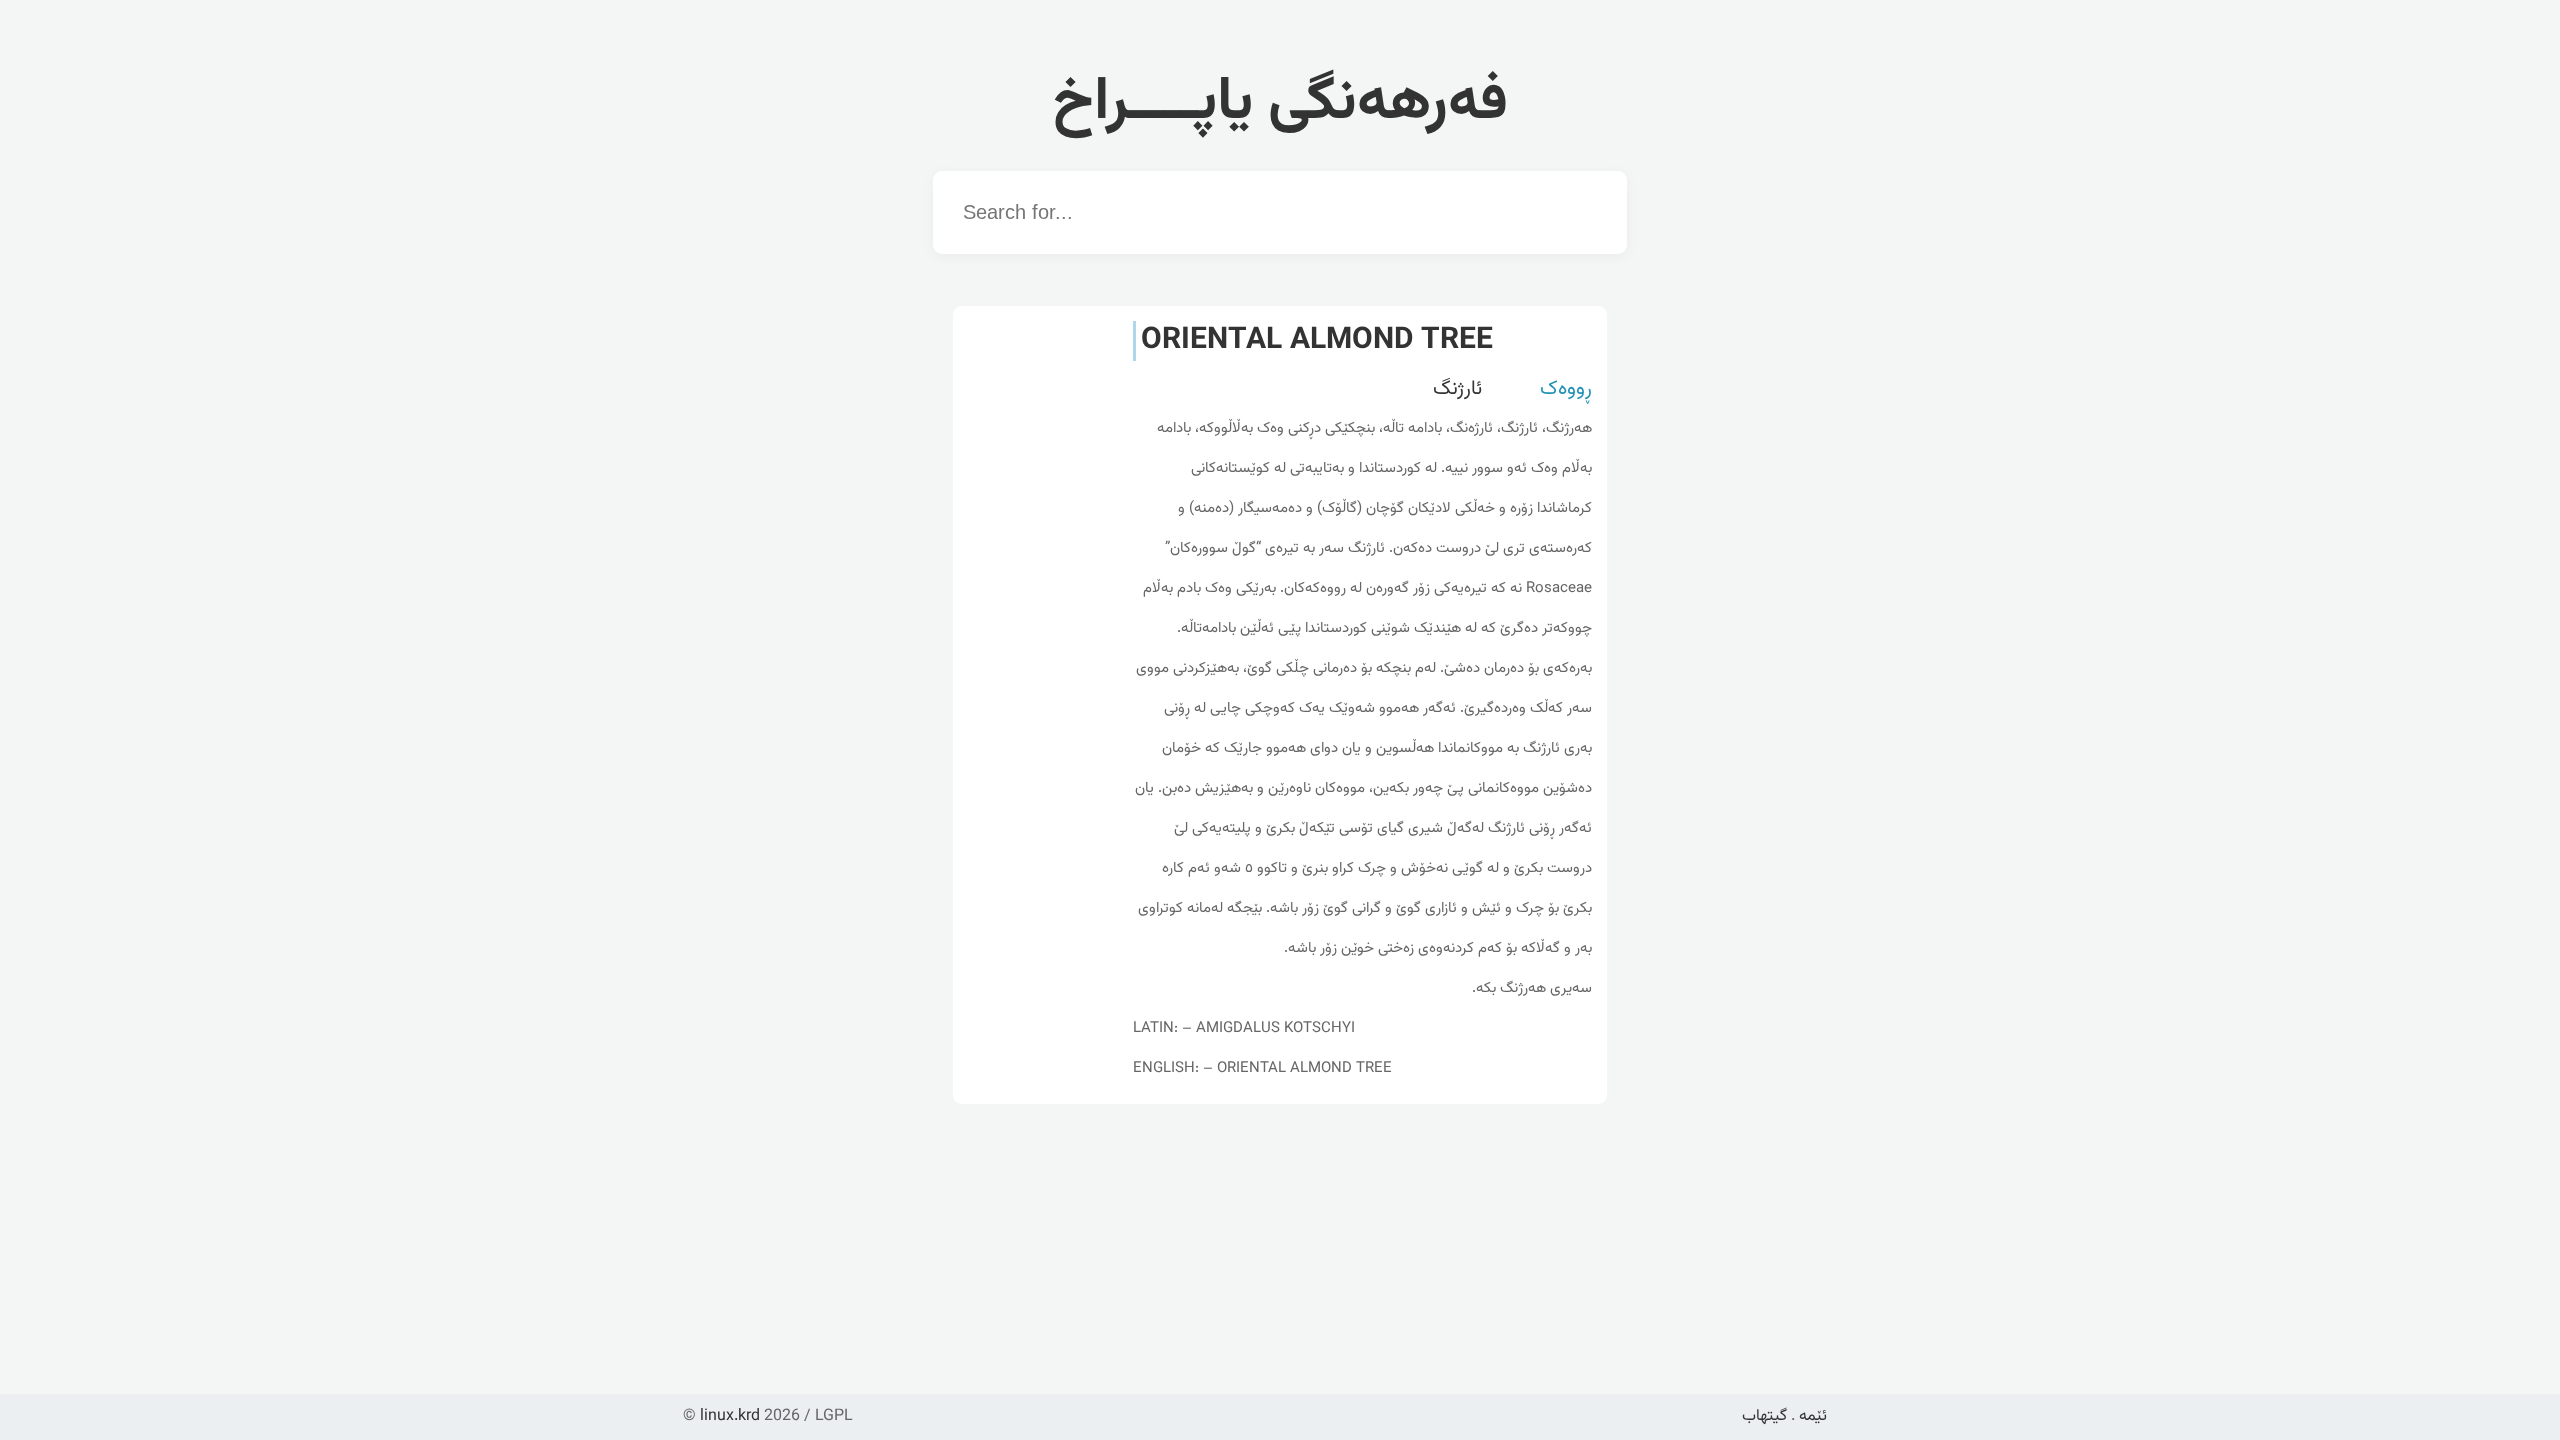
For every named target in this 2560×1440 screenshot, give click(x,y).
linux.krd (730, 1416)
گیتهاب (1764, 1416)
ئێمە (1813, 1416)
